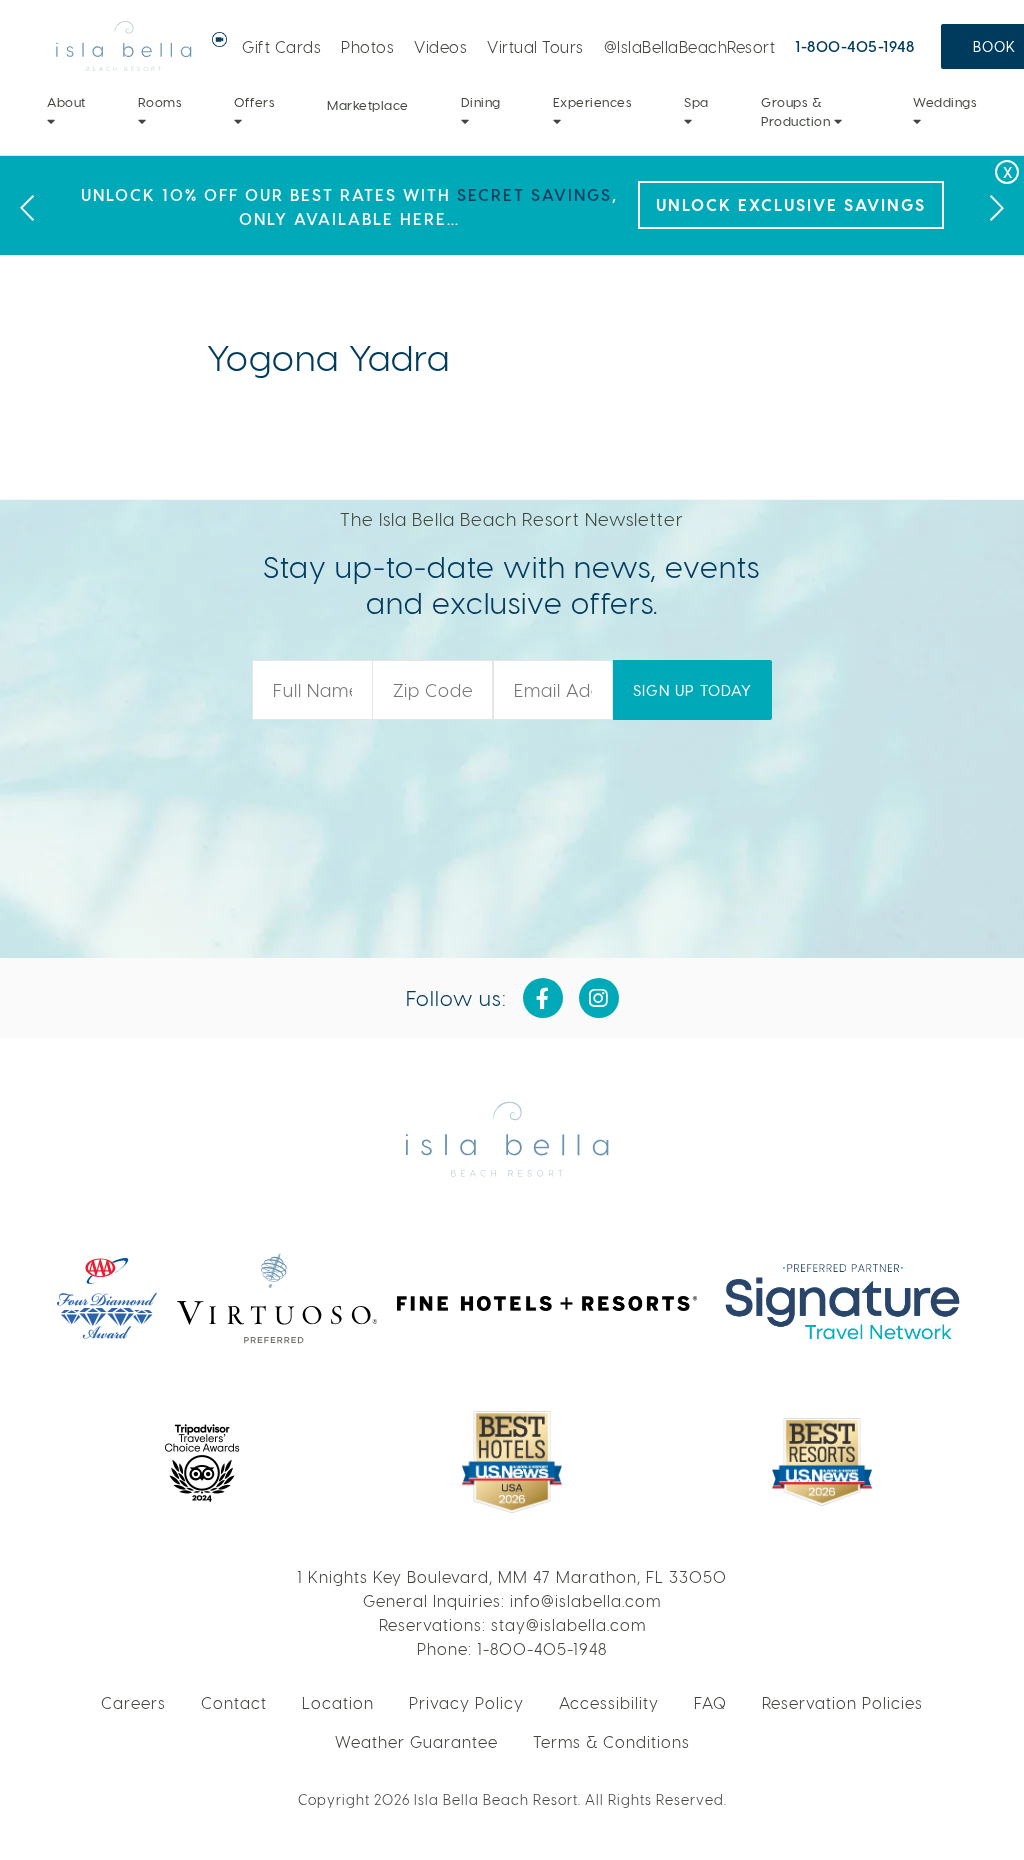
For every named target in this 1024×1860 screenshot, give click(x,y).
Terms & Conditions (611, 1741)
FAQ (710, 1702)
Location (338, 1702)
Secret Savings (534, 194)
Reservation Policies (842, 1702)
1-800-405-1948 (854, 46)
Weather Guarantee (416, 1741)
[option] (512, 205)
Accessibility (609, 1702)
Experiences (593, 101)
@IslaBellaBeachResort (690, 46)
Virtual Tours (535, 46)
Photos (367, 46)
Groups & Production (797, 111)
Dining (481, 101)
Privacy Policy (466, 1702)
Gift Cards (281, 46)
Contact (234, 1702)
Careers (133, 1702)
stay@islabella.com (568, 1624)
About (66, 101)
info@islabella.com (585, 1600)
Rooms (160, 101)
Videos (440, 46)
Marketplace (368, 104)
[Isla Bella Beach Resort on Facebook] (543, 998)
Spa (696, 101)
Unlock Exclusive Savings (791, 204)
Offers (254, 101)
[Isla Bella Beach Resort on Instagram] (599, 998)
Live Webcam (220, 40)
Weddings (945, 101)
